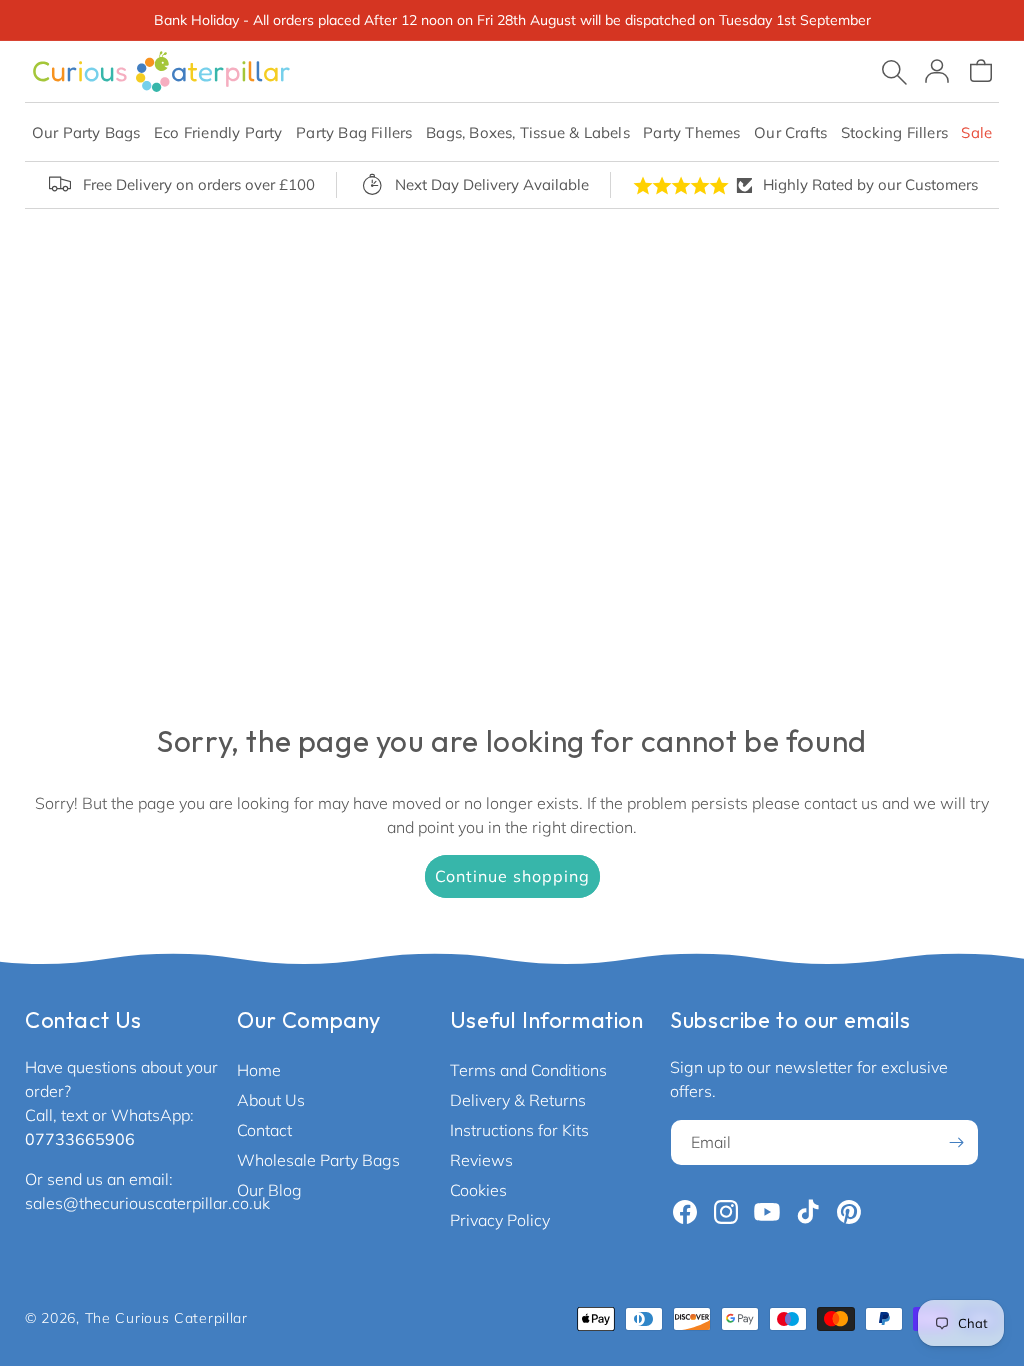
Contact (264, 1130)
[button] (86, 132)
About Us (271, 1100)
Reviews (481, 1160)
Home (259, 1070)
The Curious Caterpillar (166, 1318)
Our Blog (269, 1190)
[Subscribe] (956, 1142)
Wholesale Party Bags (318, 1160)
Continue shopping (512, 876)
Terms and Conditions (528, 1070)
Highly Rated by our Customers (870, 184)
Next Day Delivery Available (492, 184)
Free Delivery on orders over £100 (199, 184)
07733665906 (80, 1139)
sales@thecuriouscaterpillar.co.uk (147, 1203)
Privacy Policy (500, 1220)
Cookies (478, 1190)
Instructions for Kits (519, 1130)
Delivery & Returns (518, 1100)
